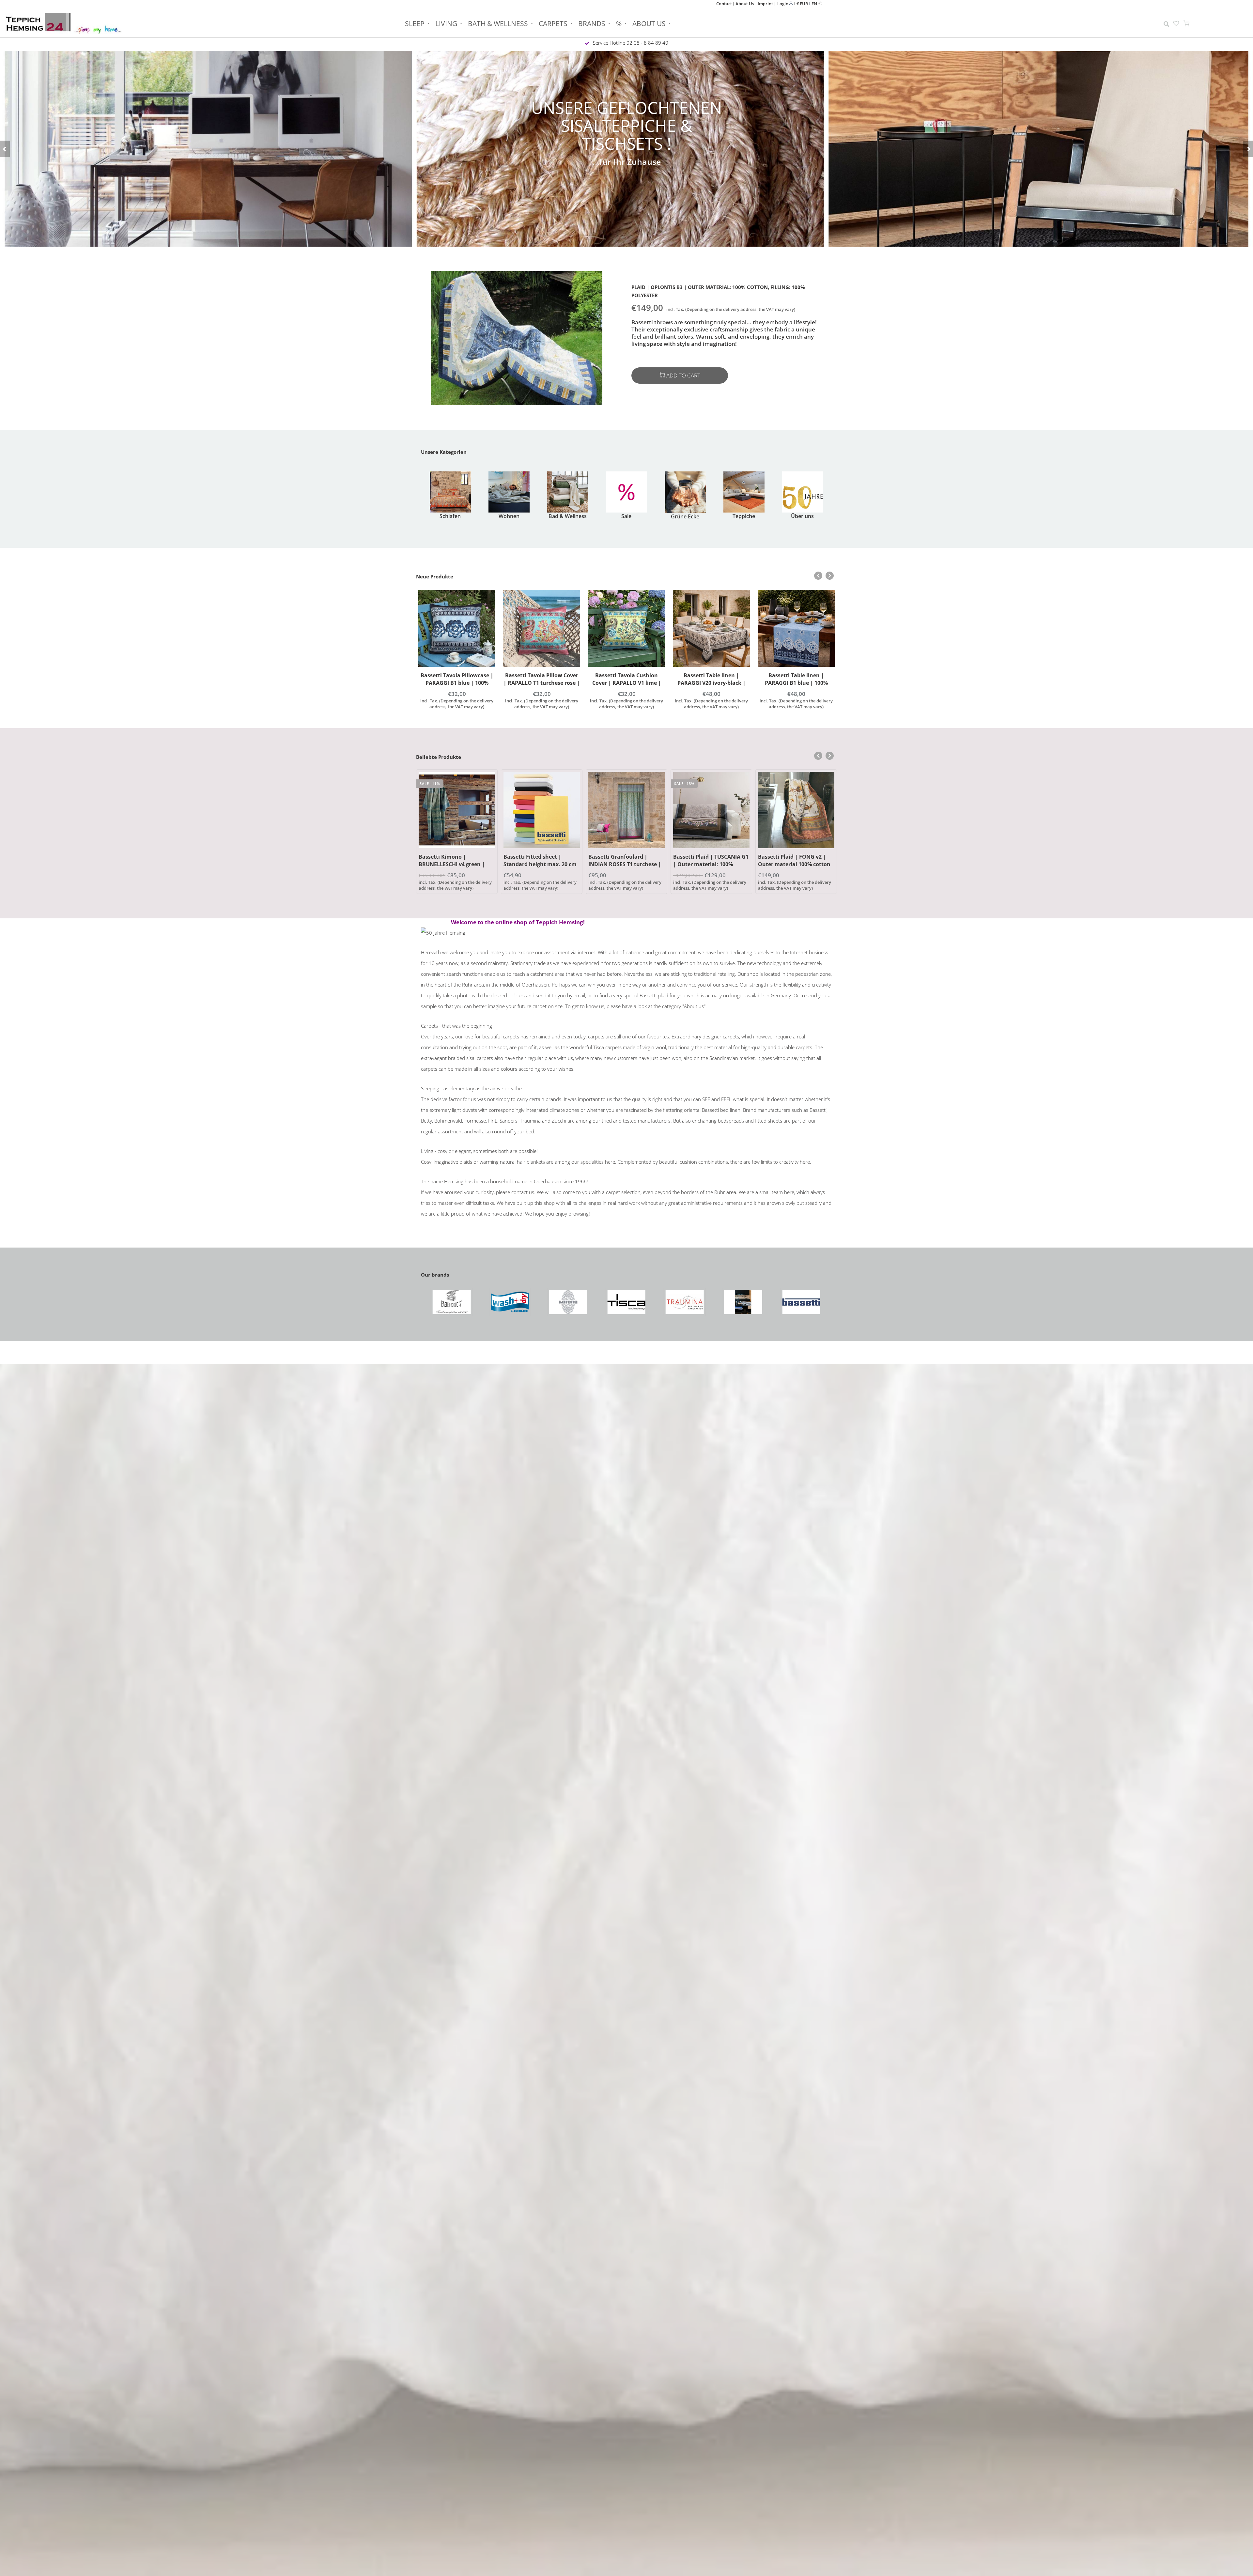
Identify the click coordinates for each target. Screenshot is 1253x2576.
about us (649, 23)
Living (446, 23)
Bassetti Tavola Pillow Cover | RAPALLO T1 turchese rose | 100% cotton (457, 683)
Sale (626, 516)
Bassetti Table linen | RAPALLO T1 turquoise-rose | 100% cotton (796, 683)
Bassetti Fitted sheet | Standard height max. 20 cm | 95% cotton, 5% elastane (455, 864)
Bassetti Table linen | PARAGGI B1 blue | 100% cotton (712, 683)
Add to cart (683, 375)
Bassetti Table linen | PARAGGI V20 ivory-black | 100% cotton (627, 683)
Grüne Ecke (685, 516)
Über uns (802, 516)
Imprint (765, 4)
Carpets (553, 23)
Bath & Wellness (498, 23)
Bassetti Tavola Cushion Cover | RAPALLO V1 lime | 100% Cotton (542, 683)
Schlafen (450, 516)
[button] (5, 149)
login (783, 3)
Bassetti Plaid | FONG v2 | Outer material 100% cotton (709, 860)
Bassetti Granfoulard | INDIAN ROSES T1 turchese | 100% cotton (540, 864)
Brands (592, 23)
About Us (745, 4)
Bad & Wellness (568, 516)
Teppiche (744, 516)
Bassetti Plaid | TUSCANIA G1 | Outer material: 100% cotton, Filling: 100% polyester (626, 868)
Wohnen (509, 516)
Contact (724, 4)
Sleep (415, 23)
